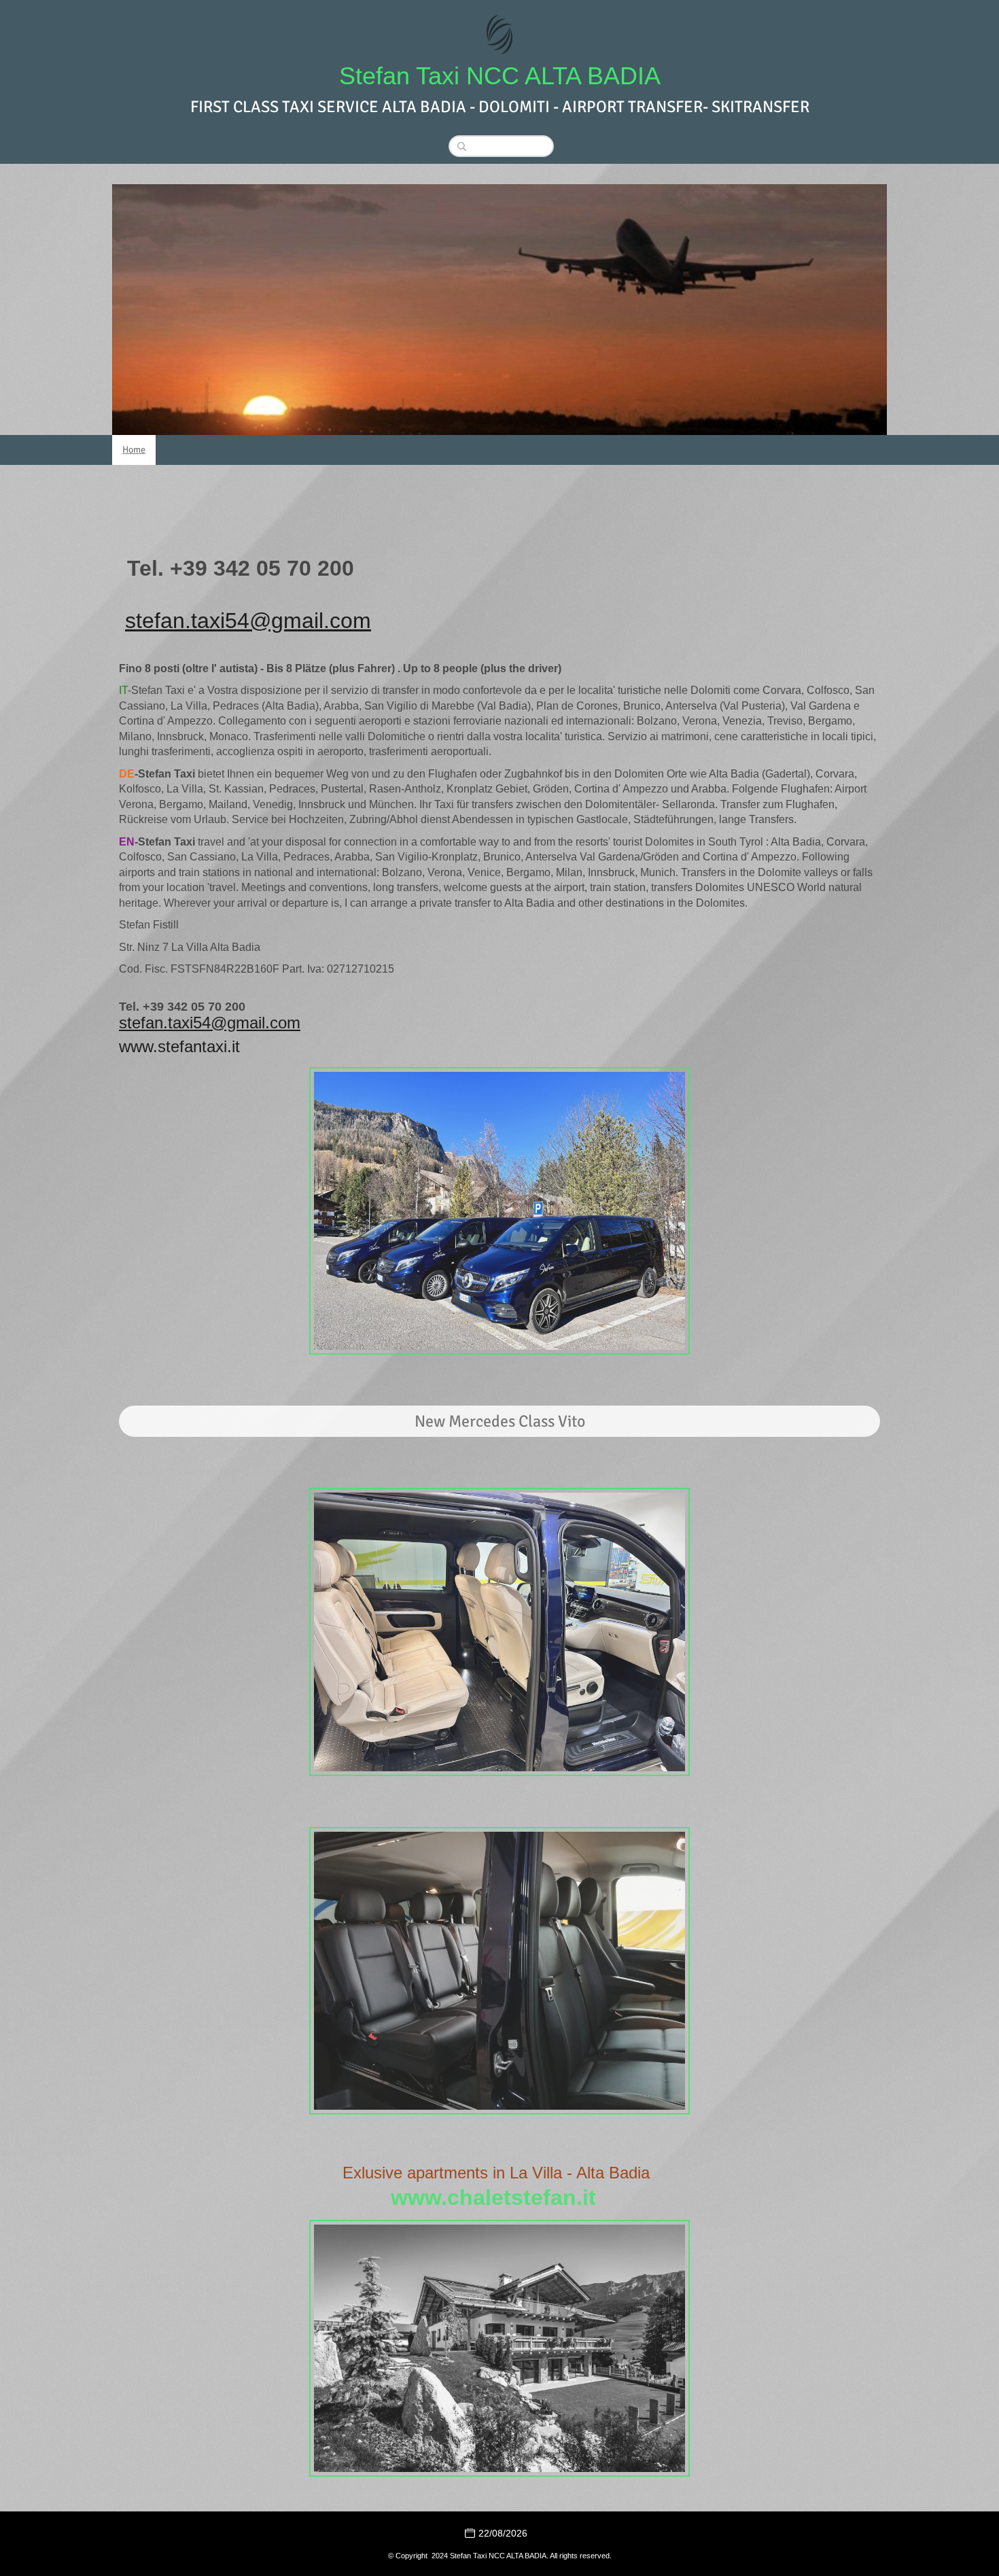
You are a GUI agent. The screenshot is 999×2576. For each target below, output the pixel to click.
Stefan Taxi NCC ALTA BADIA (500, 76)
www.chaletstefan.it (493, 2197)
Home (134, 450)
